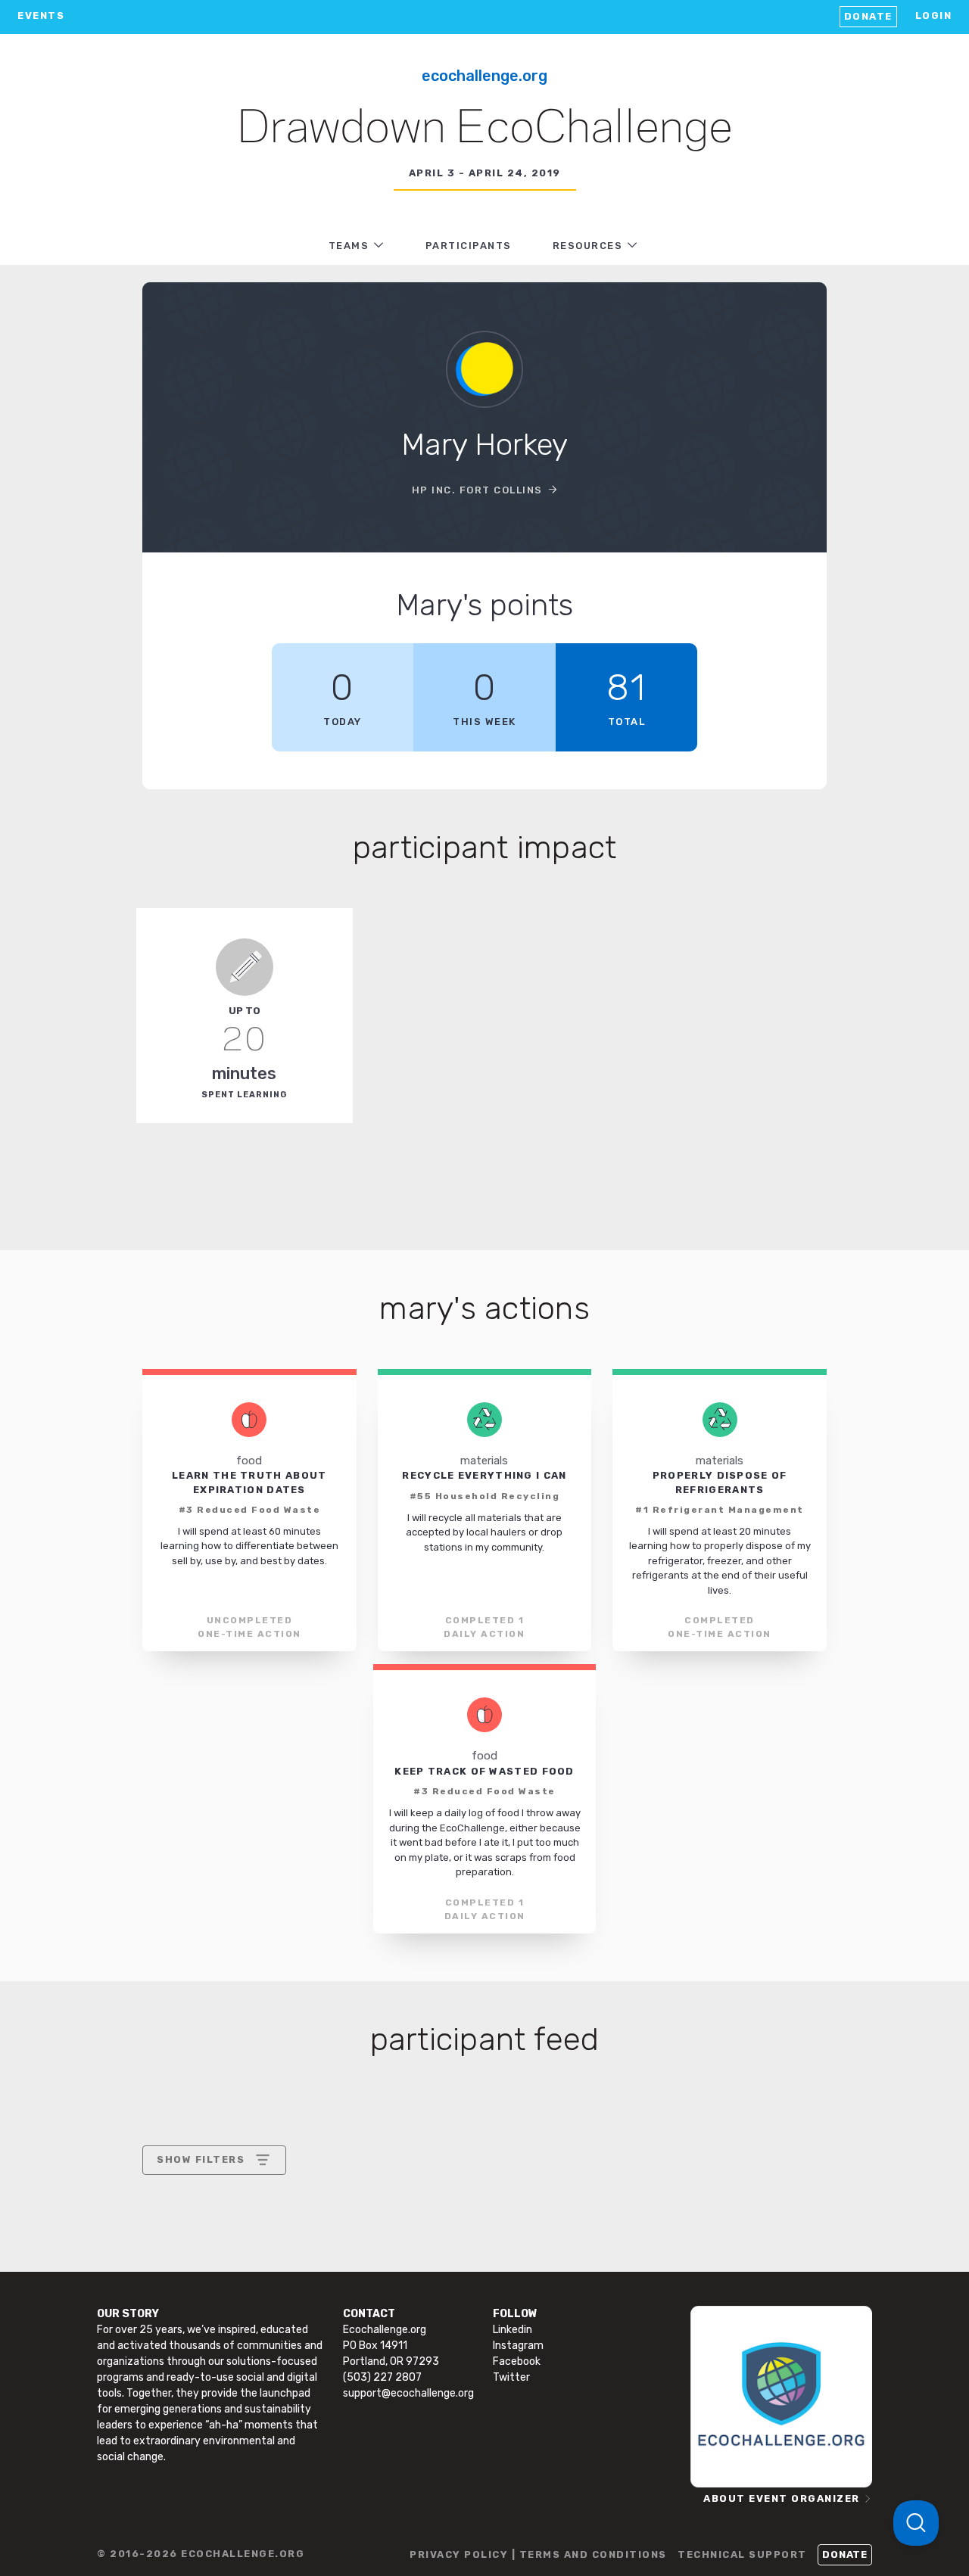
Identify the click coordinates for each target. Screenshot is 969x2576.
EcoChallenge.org (484, 76)
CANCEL (179, 2290)
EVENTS (41, 16)
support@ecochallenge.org (408, 2393)
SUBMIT (268, 2290)
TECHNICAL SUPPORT (742, 2554)
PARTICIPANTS (469, 246)
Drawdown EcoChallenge (485, 129)
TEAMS (349, 246)
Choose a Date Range (212, 2216)
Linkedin (513, 2330)
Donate (868, 16)
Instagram (518, 2346)
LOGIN (934, 16)
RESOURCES (588, 246)
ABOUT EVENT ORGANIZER (782, 2498)
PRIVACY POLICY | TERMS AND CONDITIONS (538, 2554)
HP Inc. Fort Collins (477, 490)
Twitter (511, 2377)
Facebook (517, 2361)
